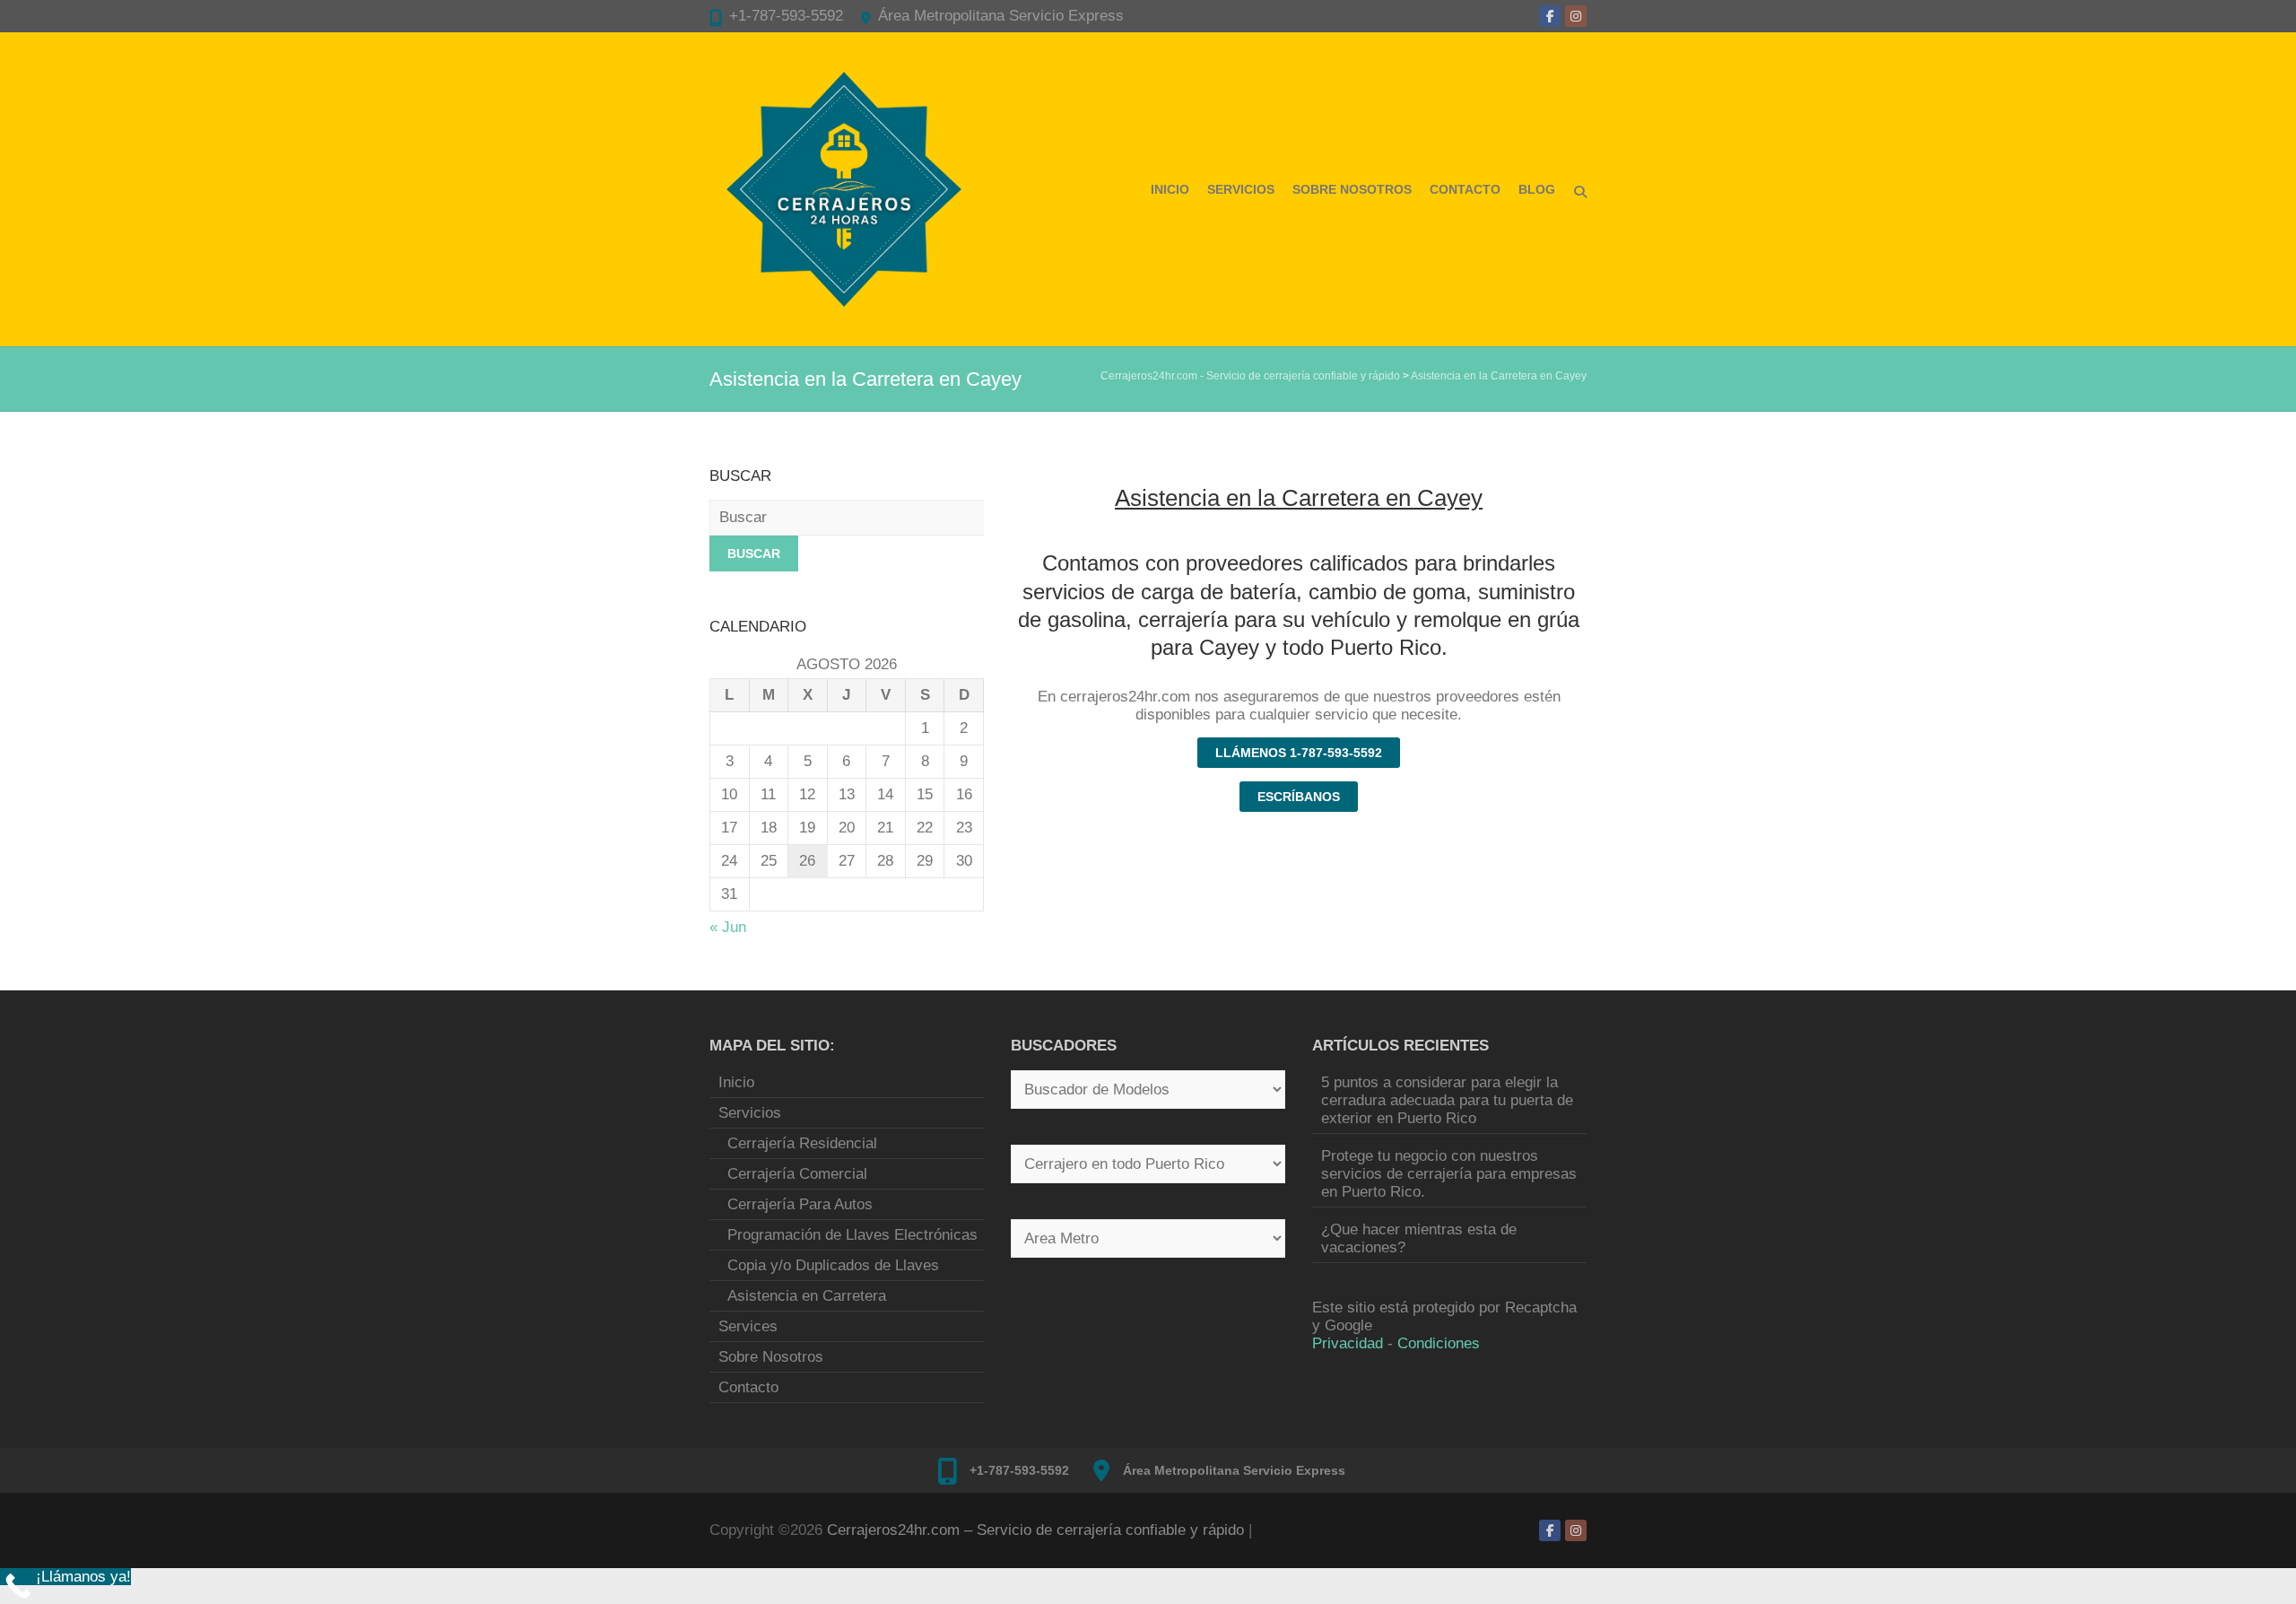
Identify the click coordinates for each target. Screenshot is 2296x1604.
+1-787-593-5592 (786, 16)
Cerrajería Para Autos (800, 1204)
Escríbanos (1299, 797)
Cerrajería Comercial (797, 1174)
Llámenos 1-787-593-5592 (1299, 753)
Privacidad (1348, 1343)
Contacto (1465, 189)
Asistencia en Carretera (807, 1296)
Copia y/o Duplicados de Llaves (833, 1265)
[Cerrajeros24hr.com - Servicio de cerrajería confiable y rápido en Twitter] (1576, 16)
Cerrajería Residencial (802, 1143)
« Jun (728, 927)
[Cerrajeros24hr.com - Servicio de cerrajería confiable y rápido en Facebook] (1550, 16)
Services (748, 1326)
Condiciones (1439, 1343)
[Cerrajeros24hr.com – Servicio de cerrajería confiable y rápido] (844, 189)
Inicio (1170, 189)
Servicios (1241, 189)
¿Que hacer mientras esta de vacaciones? (1419, 1238)
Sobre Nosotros (1352, 189)
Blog (1537, 189)
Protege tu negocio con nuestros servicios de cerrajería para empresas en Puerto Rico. (1449, 1174)
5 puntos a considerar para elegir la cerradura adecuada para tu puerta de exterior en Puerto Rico (1447, 1100)
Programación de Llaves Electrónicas (852, 1235)
